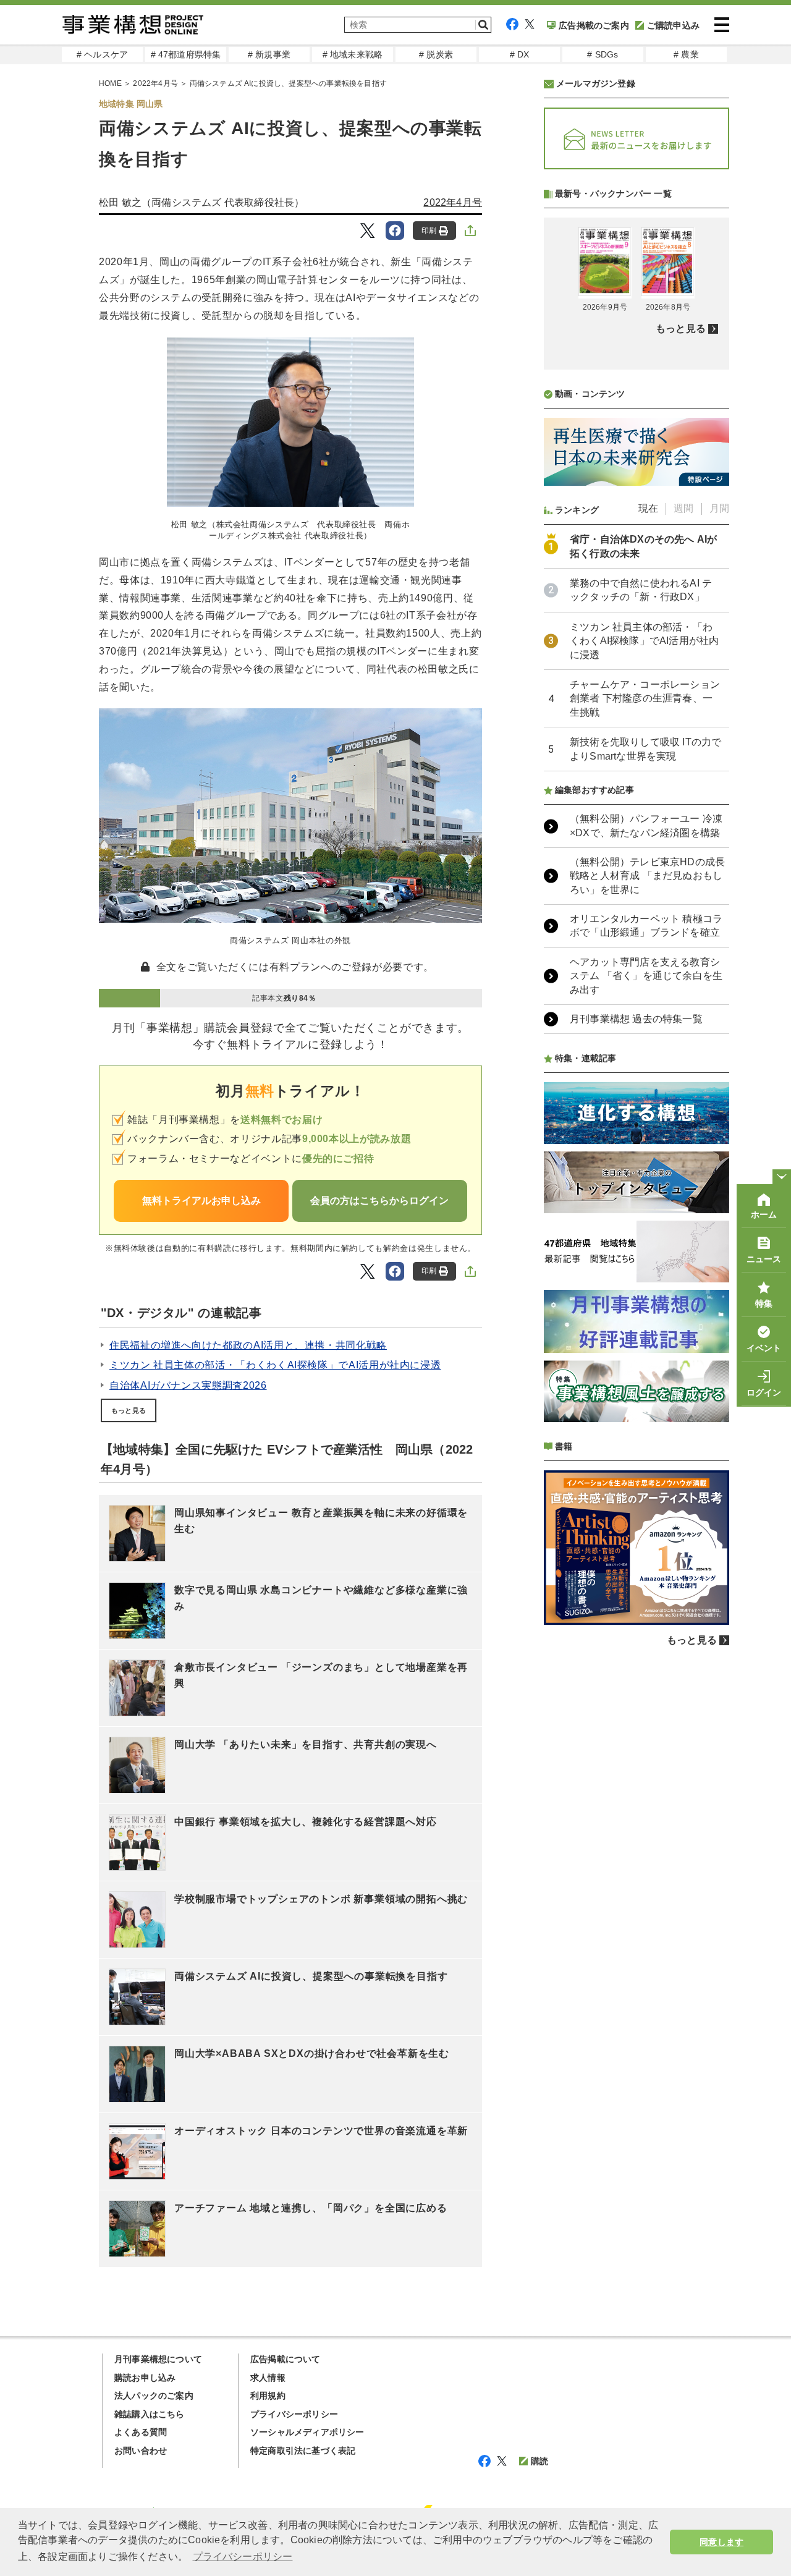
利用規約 (268, 2396)
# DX (520, 54)
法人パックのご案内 (154, 2396)
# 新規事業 (269, 54)
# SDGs (603, 54)
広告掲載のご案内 (594, 25)
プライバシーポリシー (294, 2414)
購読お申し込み (145, 2378)
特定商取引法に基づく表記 (303, 2451)
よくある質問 (141, 2432)
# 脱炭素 (436, 54)
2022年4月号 (155, 83)
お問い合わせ (141, 2451)
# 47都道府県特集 (186, 54)
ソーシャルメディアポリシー (307, 2432)
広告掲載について (286, 2359)
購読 (539, 2461)
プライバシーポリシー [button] (243, 2557)
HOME (110, 83)
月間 (719, 508)
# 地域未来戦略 (353, 54)
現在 (648, 508)
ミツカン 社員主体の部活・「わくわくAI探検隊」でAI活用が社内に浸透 (275, 1365)
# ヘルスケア (102, 54)
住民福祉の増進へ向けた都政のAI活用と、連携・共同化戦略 (248, 1345)
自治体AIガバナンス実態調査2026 (188, 1385)
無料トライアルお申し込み (201, 1201)
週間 (683, 508)
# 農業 (686, 54)
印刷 (429, 231)
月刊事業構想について (158, 2359)
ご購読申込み (673, 25)
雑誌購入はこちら (150, 2414)
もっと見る (129, 1410)
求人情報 (268, 2378)
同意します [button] (721, 2542)
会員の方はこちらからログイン (379, 1201)
